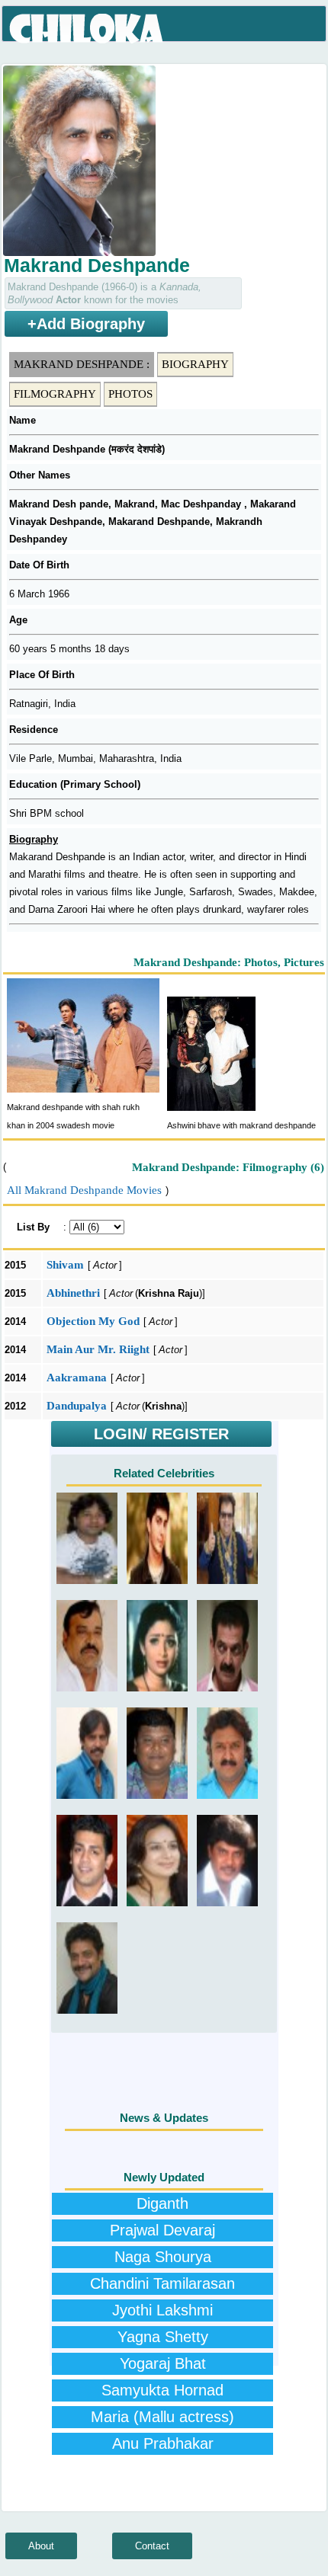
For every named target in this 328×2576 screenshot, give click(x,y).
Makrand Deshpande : (82, 364)
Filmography (55, 394)
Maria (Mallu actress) (162, 2417)
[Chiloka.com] (87, 29)
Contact (152, 2546)
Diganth (162, 2203)
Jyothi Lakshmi (162, 2310)
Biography (195, 364)
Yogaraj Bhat (163, 2363)
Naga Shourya (163, 2257)
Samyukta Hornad (162, 2390)
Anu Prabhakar (163, 2443)
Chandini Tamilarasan (162, 2283)
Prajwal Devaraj (162, 2230)
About (41, 2546)
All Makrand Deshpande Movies (84, 1190)
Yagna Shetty (163, 2337)
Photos (130, 394)
